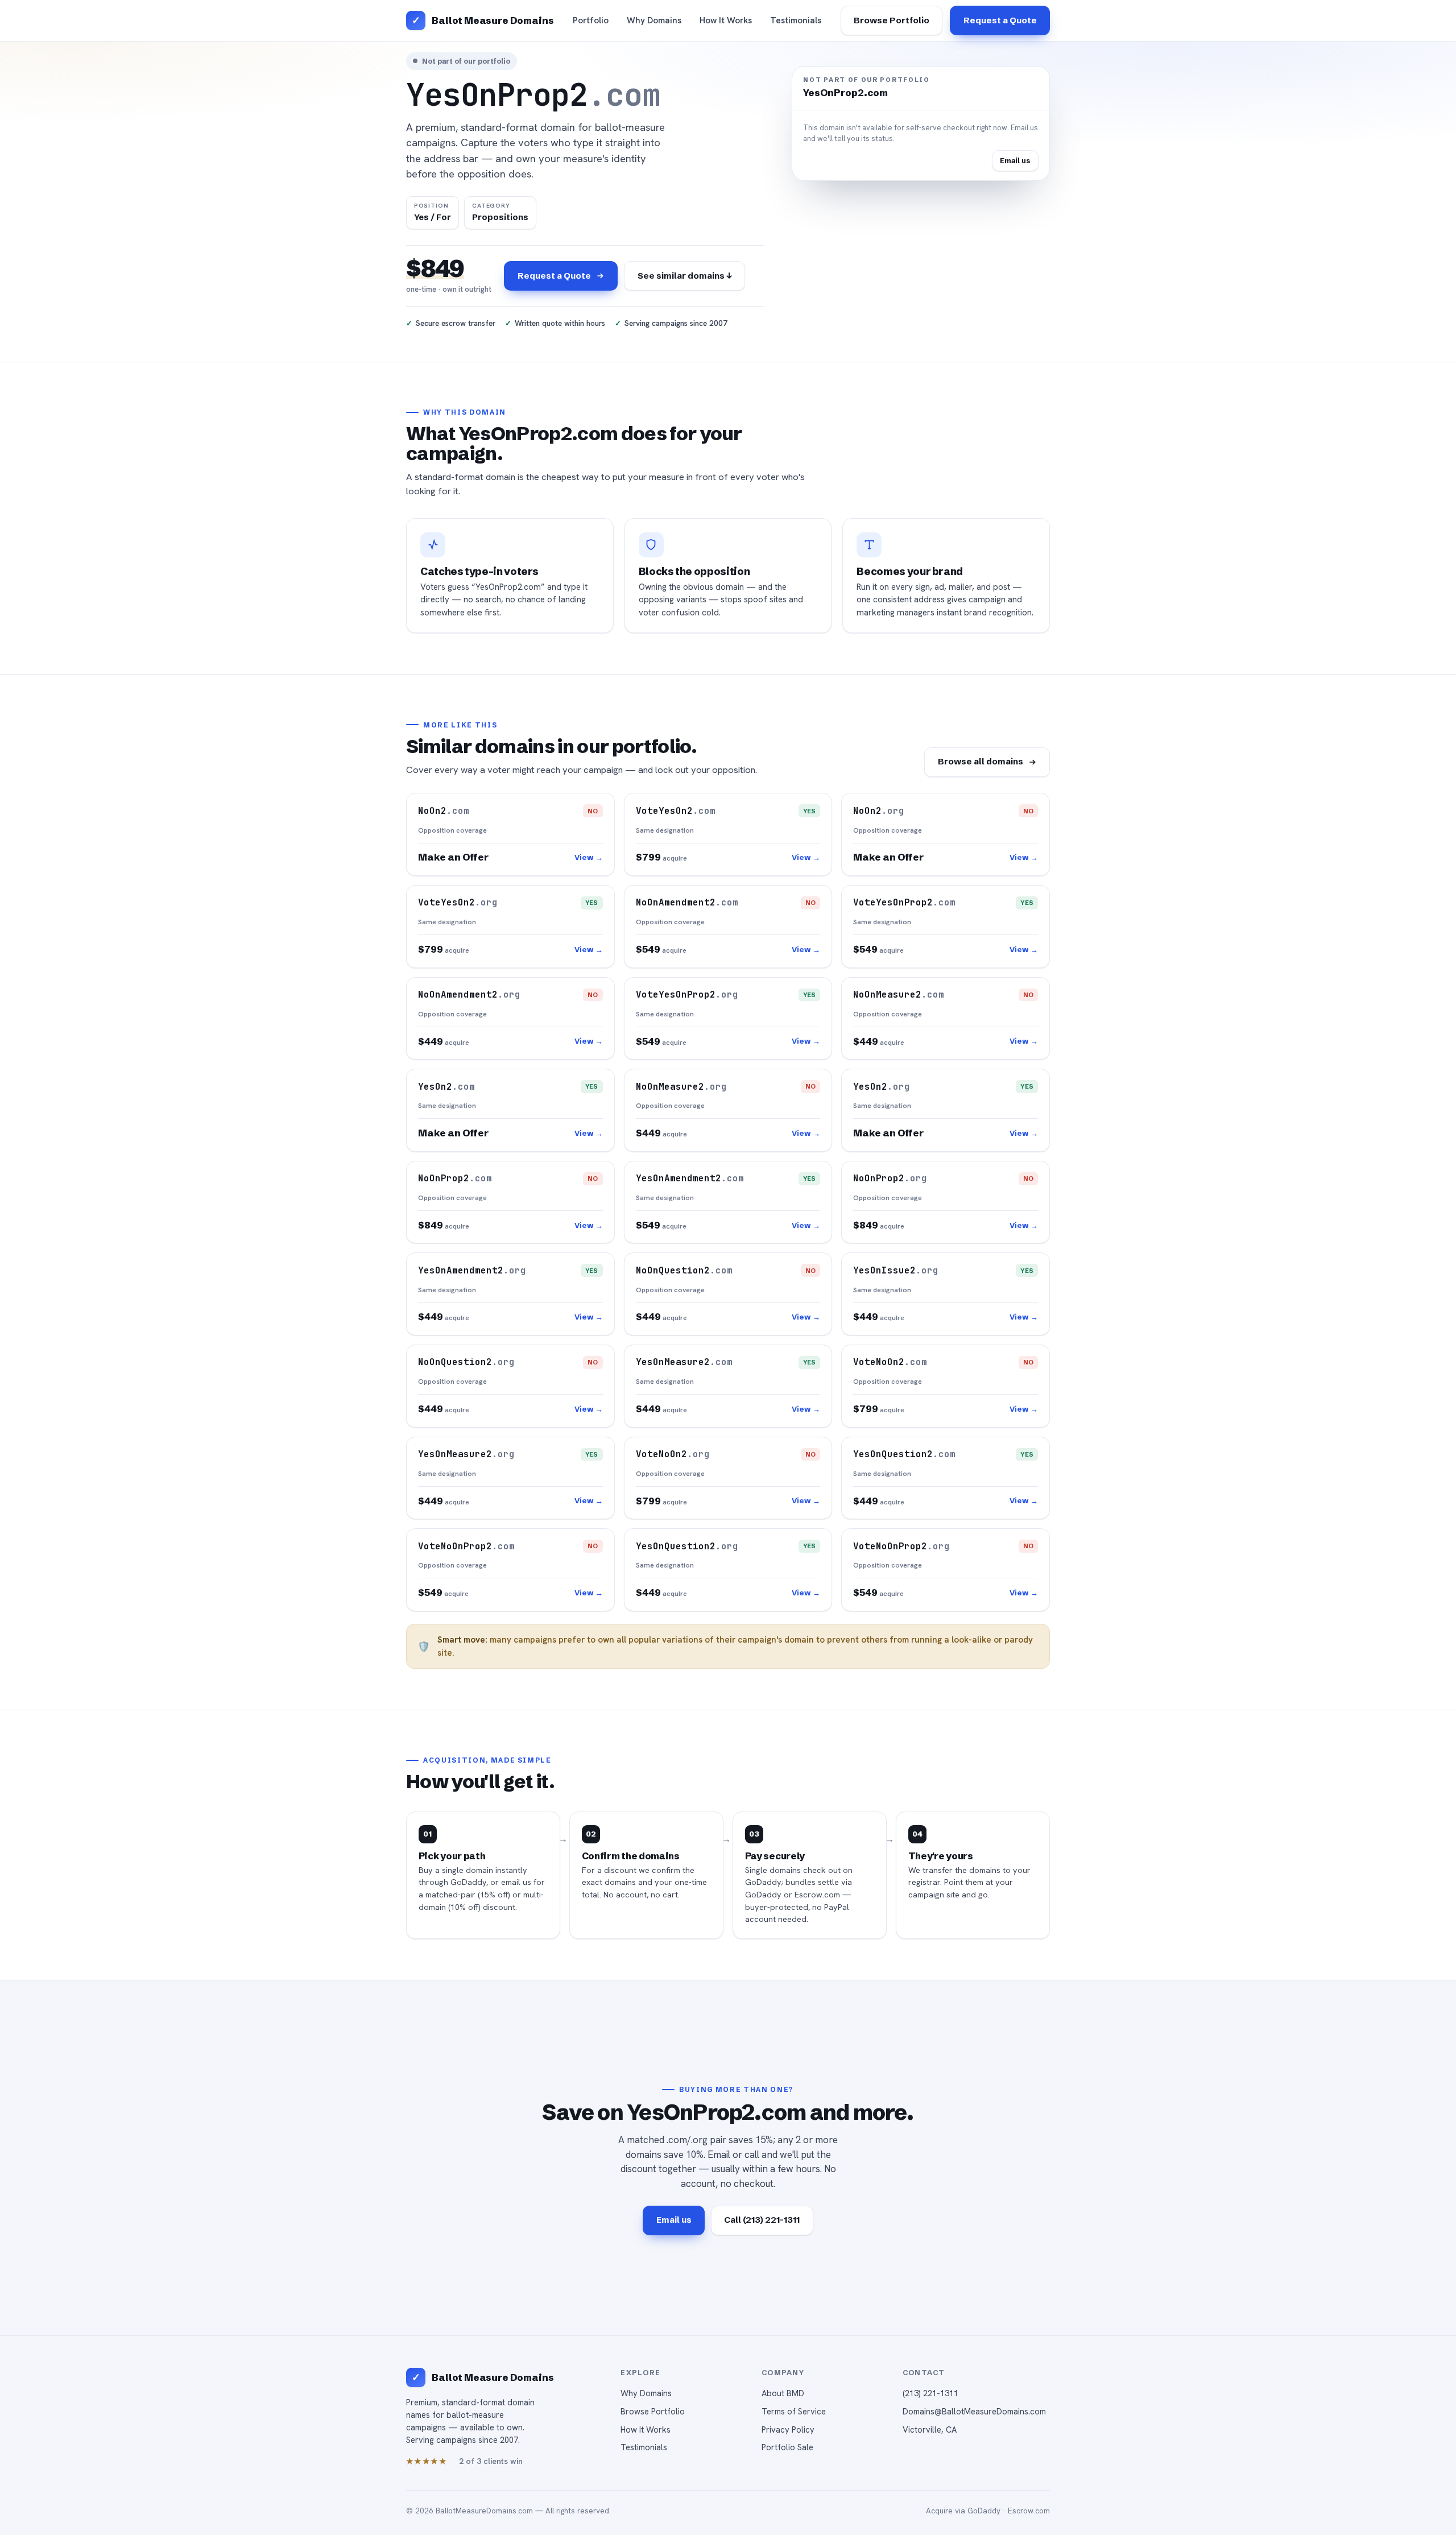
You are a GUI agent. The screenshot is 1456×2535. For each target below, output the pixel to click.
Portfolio (591, 20)
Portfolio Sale (787, 2447)
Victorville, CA (930, 2429)
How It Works (726, 20)
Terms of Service (794, 2411)
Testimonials (796, 20)
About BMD (783, 2393)
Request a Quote (1000, 20)
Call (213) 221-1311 (762, 2220)
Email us (1015, 160)
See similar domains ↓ (685, 276)
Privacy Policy (788, 2429)
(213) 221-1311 (930, 2393)
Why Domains (654, 20)
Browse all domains (981, 761)
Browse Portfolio (892, 20)
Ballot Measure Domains (493, 20)
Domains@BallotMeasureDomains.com (974, 2411)
